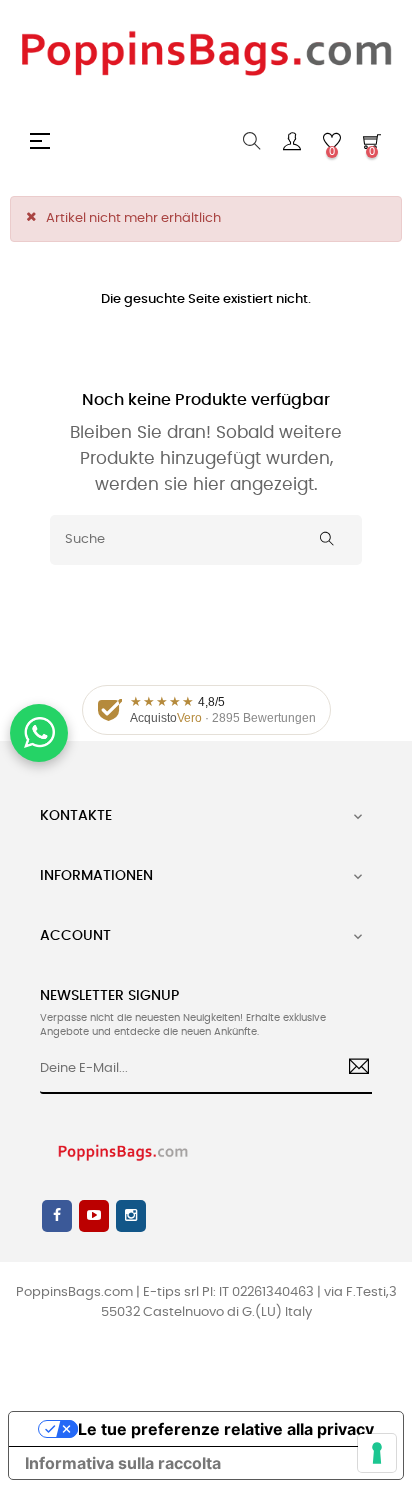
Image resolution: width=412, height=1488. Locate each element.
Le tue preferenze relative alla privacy (226, 1429)
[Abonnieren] (351, 1069)
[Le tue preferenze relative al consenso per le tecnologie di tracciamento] (377, 1453)
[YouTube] (94, 1216)
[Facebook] (57, 1216)
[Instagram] (131, 1216)
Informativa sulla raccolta (123, 1463)
